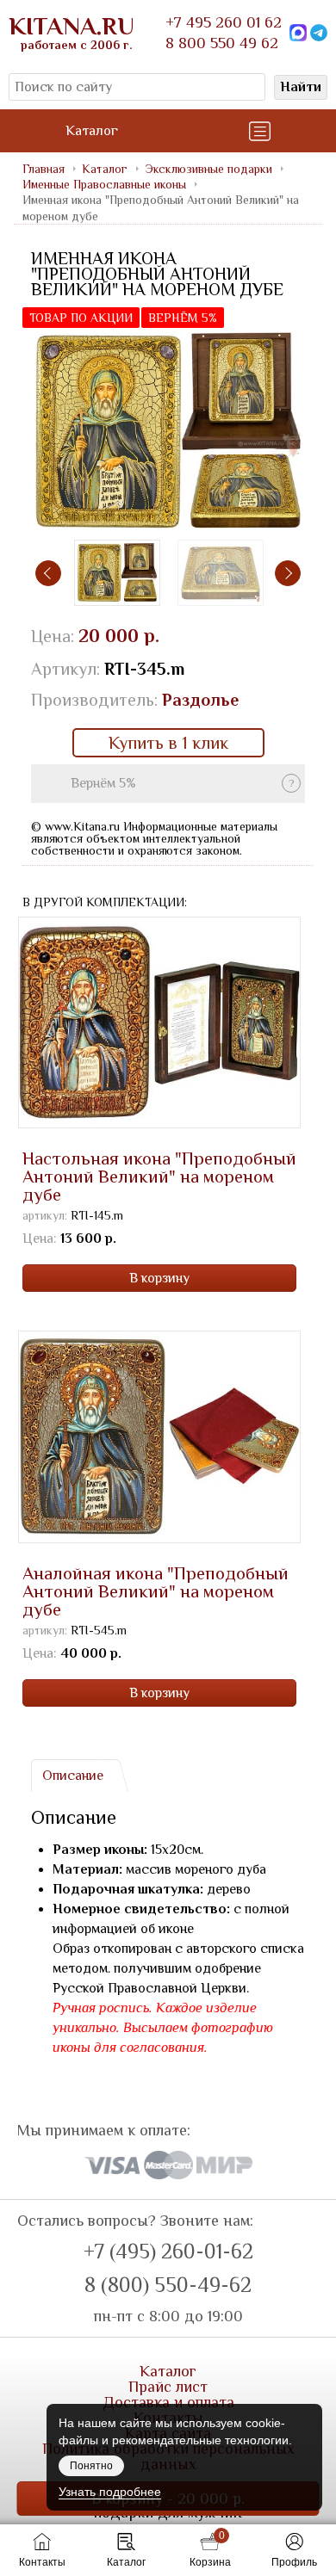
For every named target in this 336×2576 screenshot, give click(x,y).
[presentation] (48, 573)
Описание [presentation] (73, 1776)
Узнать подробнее (110, 2492)
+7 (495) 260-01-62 (168, 2252)
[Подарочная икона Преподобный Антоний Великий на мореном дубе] (168, 432)
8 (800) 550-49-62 (168, 2285)
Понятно (91, 2466)
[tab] (72, 1776)
